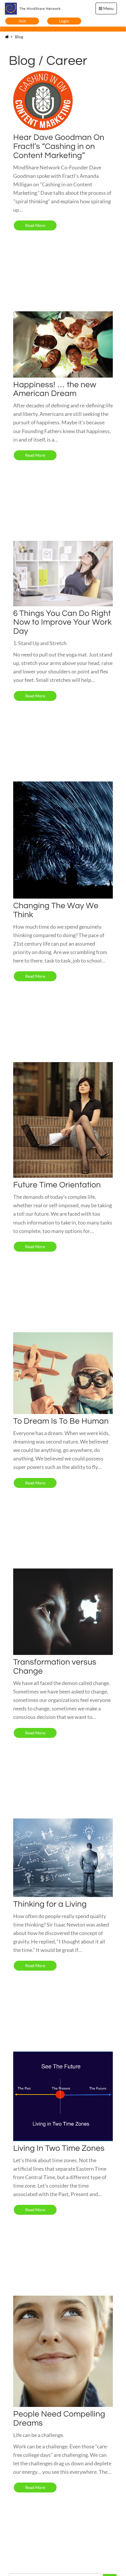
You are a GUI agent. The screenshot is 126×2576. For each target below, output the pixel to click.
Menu (108, 8)
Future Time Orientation (57, 1185)
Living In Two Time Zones (59, 2148)
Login (64, 21)
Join (22, 21)
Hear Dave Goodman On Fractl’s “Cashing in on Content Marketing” (59, 146)
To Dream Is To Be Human (61, 1421)
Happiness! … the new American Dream (55, 389)
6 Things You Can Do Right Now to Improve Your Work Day (62, 622)
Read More (35, 225)
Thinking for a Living (50, 1904)
